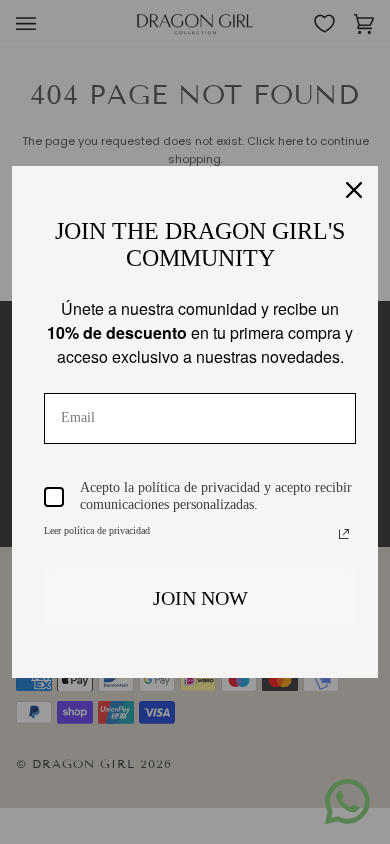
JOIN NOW (200, 598)
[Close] (354, 190)
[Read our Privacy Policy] (344, 534)
